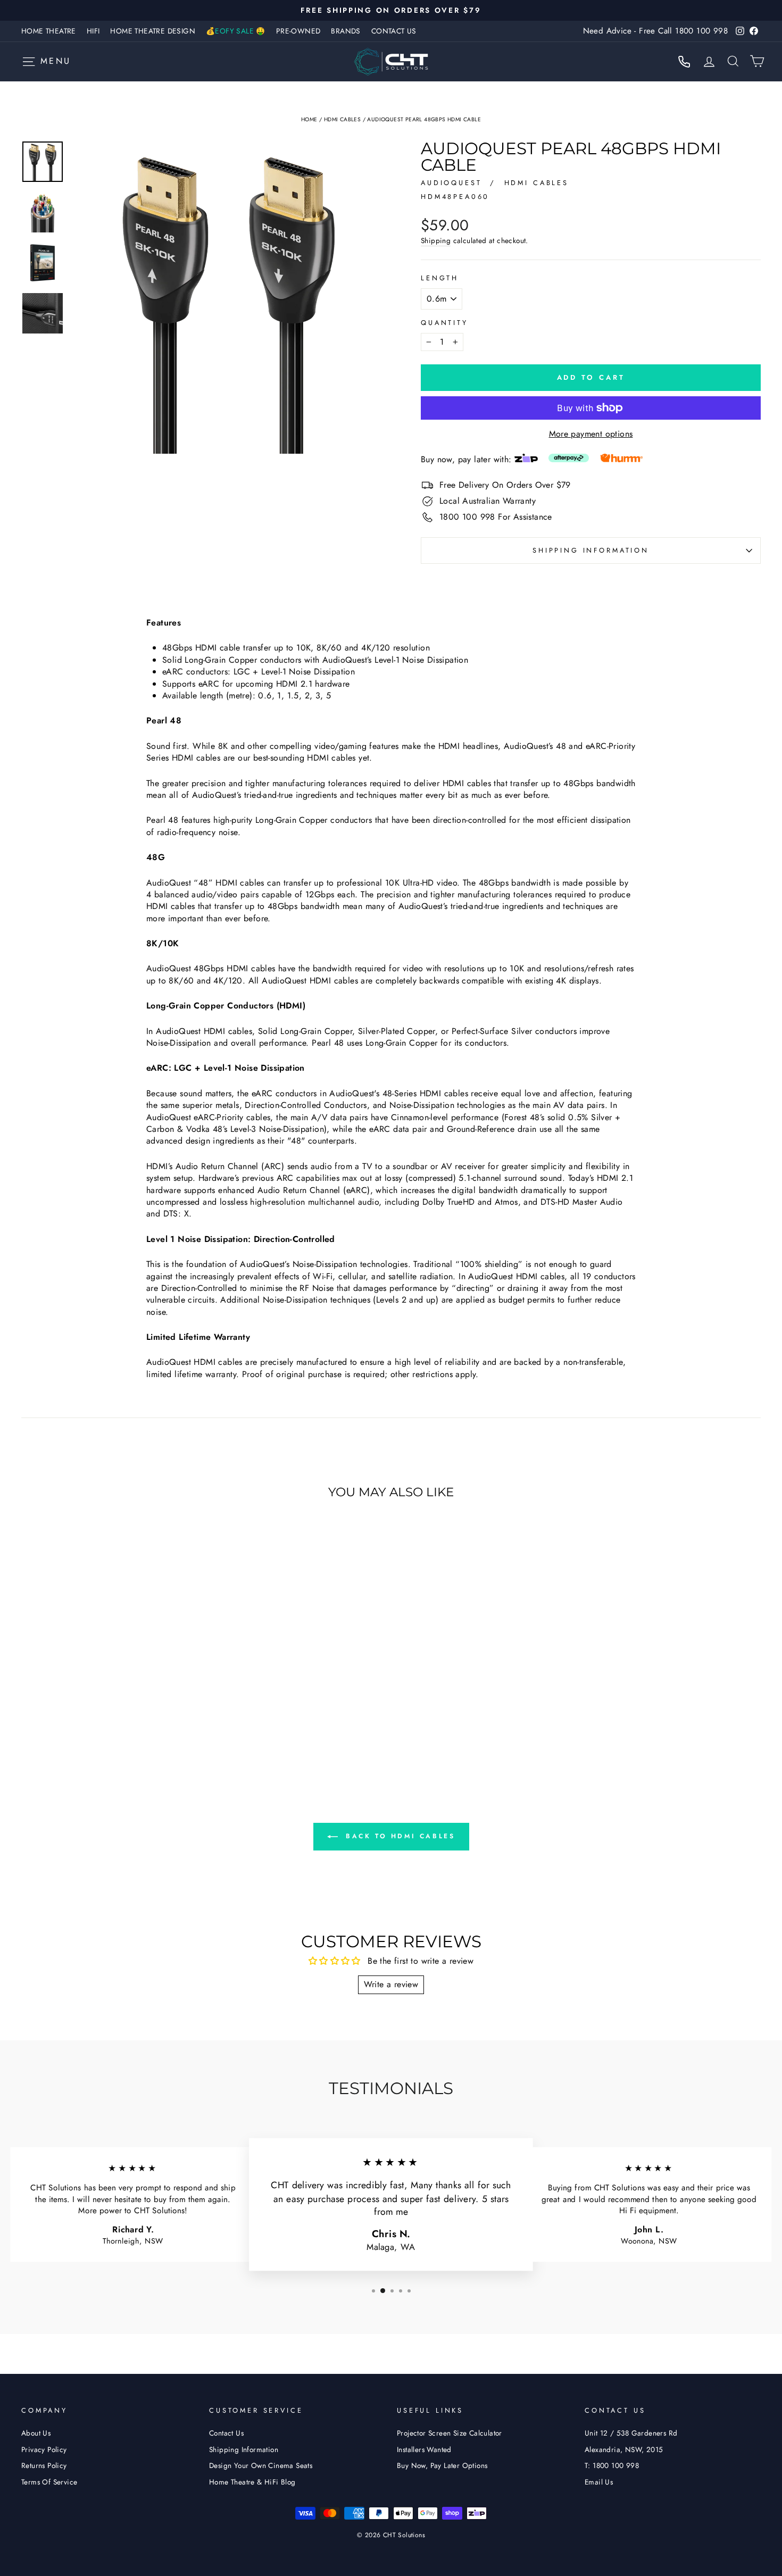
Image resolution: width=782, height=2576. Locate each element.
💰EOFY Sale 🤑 (236, 31)
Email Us (599, 2482)
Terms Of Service (49, 2482)
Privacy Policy (44, 2449)
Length (440, 278)
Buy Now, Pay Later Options (442, 2465)
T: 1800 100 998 (612, 2465)
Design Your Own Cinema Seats (261, 2465)
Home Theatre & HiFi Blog (252, 2482)
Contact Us (394, 31)
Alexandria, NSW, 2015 (624, 2449)
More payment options (591, 434)
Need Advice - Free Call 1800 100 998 (655, 31)
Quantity (444, 323)
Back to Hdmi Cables (399, 1836)
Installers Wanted (424, 2449)
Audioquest (453, 183)
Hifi (93, 31)
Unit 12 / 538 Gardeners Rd (631, 2433)
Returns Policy (44, 2465)
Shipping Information (244, 2449)
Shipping (436, 241)
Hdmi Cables (342, 119)
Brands (346, 31)
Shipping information (591, 550)
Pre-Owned (298, 31)
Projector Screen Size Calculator (450, 2433)
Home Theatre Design (153, 31)
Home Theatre (49, 31)
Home (309, 119)
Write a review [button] (391, 1984)
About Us (36, 2433)
